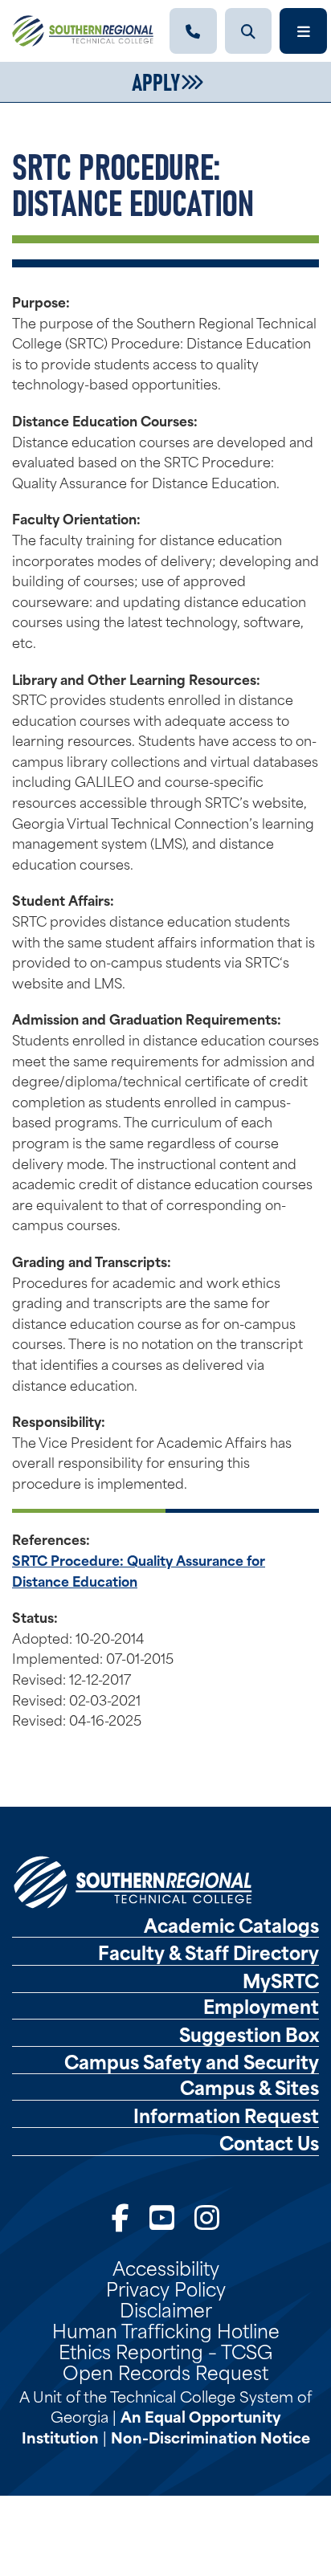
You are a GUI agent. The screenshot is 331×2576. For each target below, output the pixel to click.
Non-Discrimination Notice (210, 2437)
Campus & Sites (249, 2087)
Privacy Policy (166, 2288)
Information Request (226, 2115)
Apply (156, 80)
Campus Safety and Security (192, 2061)
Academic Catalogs (231, 1925)
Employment (261, 2006)
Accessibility (166, 2267)
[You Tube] (162, 2215)
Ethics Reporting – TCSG (165, 2350)
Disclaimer (166, 2309)
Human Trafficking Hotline (166, 2329)
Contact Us (269, 2142)
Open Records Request (165, 2371)
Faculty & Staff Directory (208, 1952)
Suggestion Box (249, 2034)
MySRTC (281, 1980)
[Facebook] (121, 2215)
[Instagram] (207, 2215)
